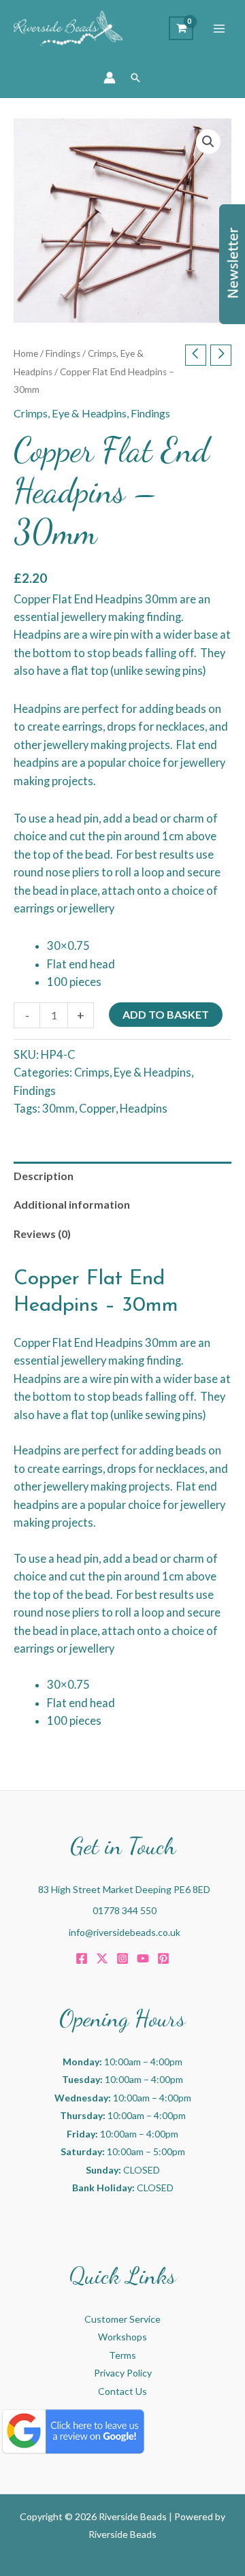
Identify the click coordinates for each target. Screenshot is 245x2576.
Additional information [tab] (72, 1204)
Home (26, 353)
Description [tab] (44, 1176)
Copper (97, 1108)
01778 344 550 (125, 1910)
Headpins (144, 1108)
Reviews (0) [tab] (42, 1234)
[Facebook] (82, 1958)
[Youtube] (143, 1958)
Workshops (122, 2337)
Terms (122, 2355)
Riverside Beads (122, 2534)
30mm (59, 1108)
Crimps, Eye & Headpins (70, 413)
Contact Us (122, 2391)
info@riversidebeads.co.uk (125, 1932)
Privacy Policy (123, 2373)
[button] (135, 78)
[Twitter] (102, 1958)
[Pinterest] (163, 1958)
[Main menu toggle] (219, 29)
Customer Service (122, 2319)
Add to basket (166, 1014)
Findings (63, 353)
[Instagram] (122, 1958)
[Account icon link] (110, 78)
